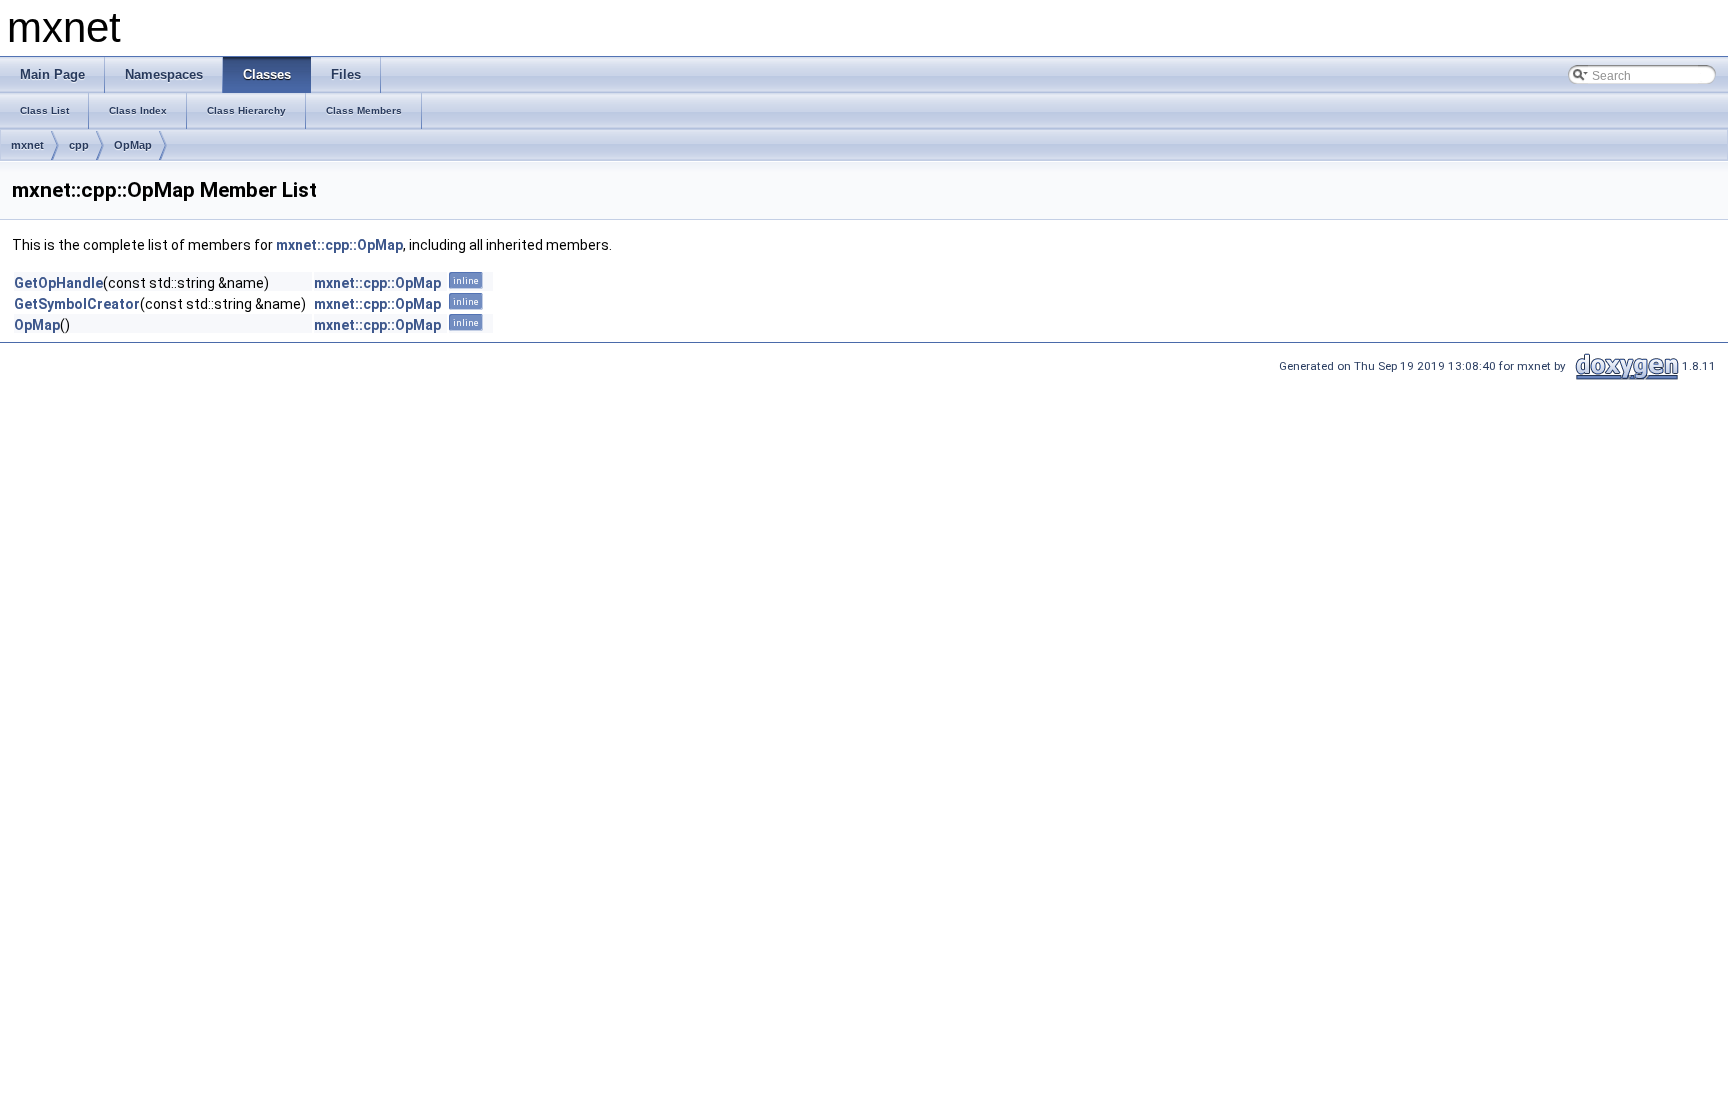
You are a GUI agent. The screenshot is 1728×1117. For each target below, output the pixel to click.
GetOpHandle (58, 283)
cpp (79, 145)
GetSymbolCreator (77, 304)
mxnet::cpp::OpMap (339, 245)
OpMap (133, 145)
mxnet (27, 145)
